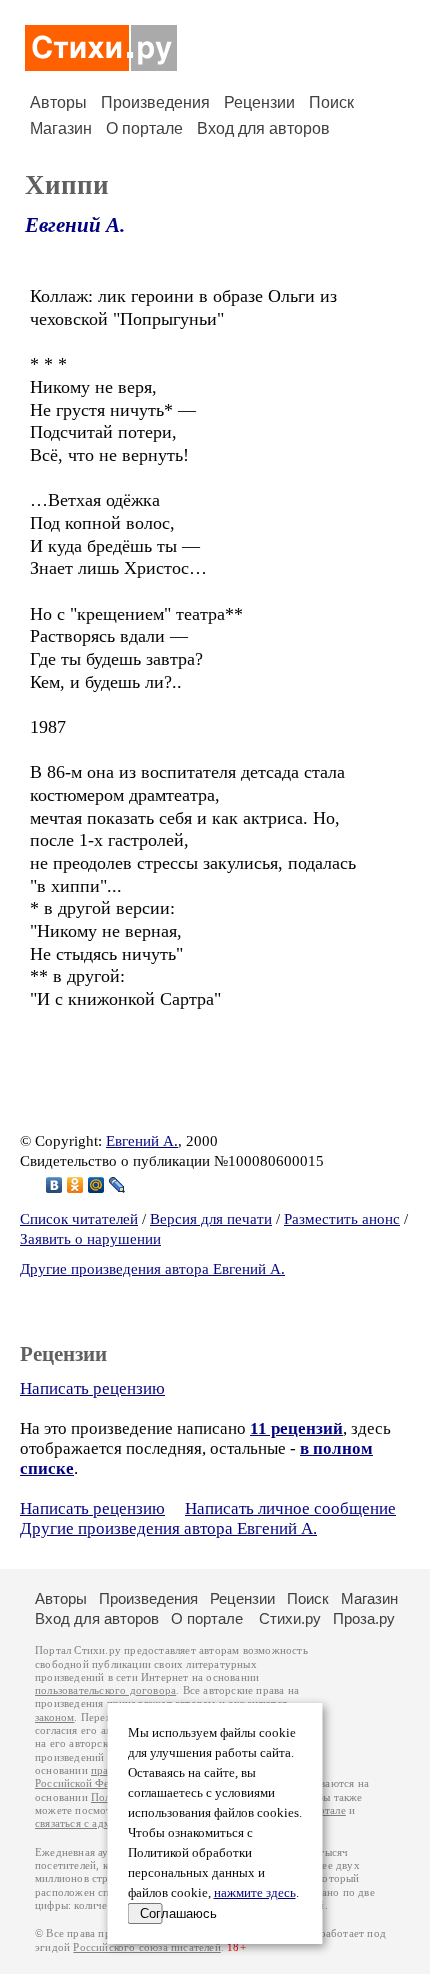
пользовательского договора (105, 1690)
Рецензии (259, 102)
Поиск (331, 102)
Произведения (155, 102)
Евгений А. (75, 225)
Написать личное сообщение (290, 1508)
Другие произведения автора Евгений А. (152, 1269)
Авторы (58, 102)
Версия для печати (211, 1219)
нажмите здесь (255, 1893)
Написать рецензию (92, 1388)
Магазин (61, 128)
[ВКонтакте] (54, 1185)
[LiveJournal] (117, 1185)
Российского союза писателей (146, 1947)
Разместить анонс (342, 1219)
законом (54, 1717)
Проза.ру (364, 1618)
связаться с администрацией (105, 1823)
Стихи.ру (290, 1618)
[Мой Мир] (96, 1185)
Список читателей (79, 1219)
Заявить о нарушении (90, 1239)
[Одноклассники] (75, 1185)
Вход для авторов (263, 128)
